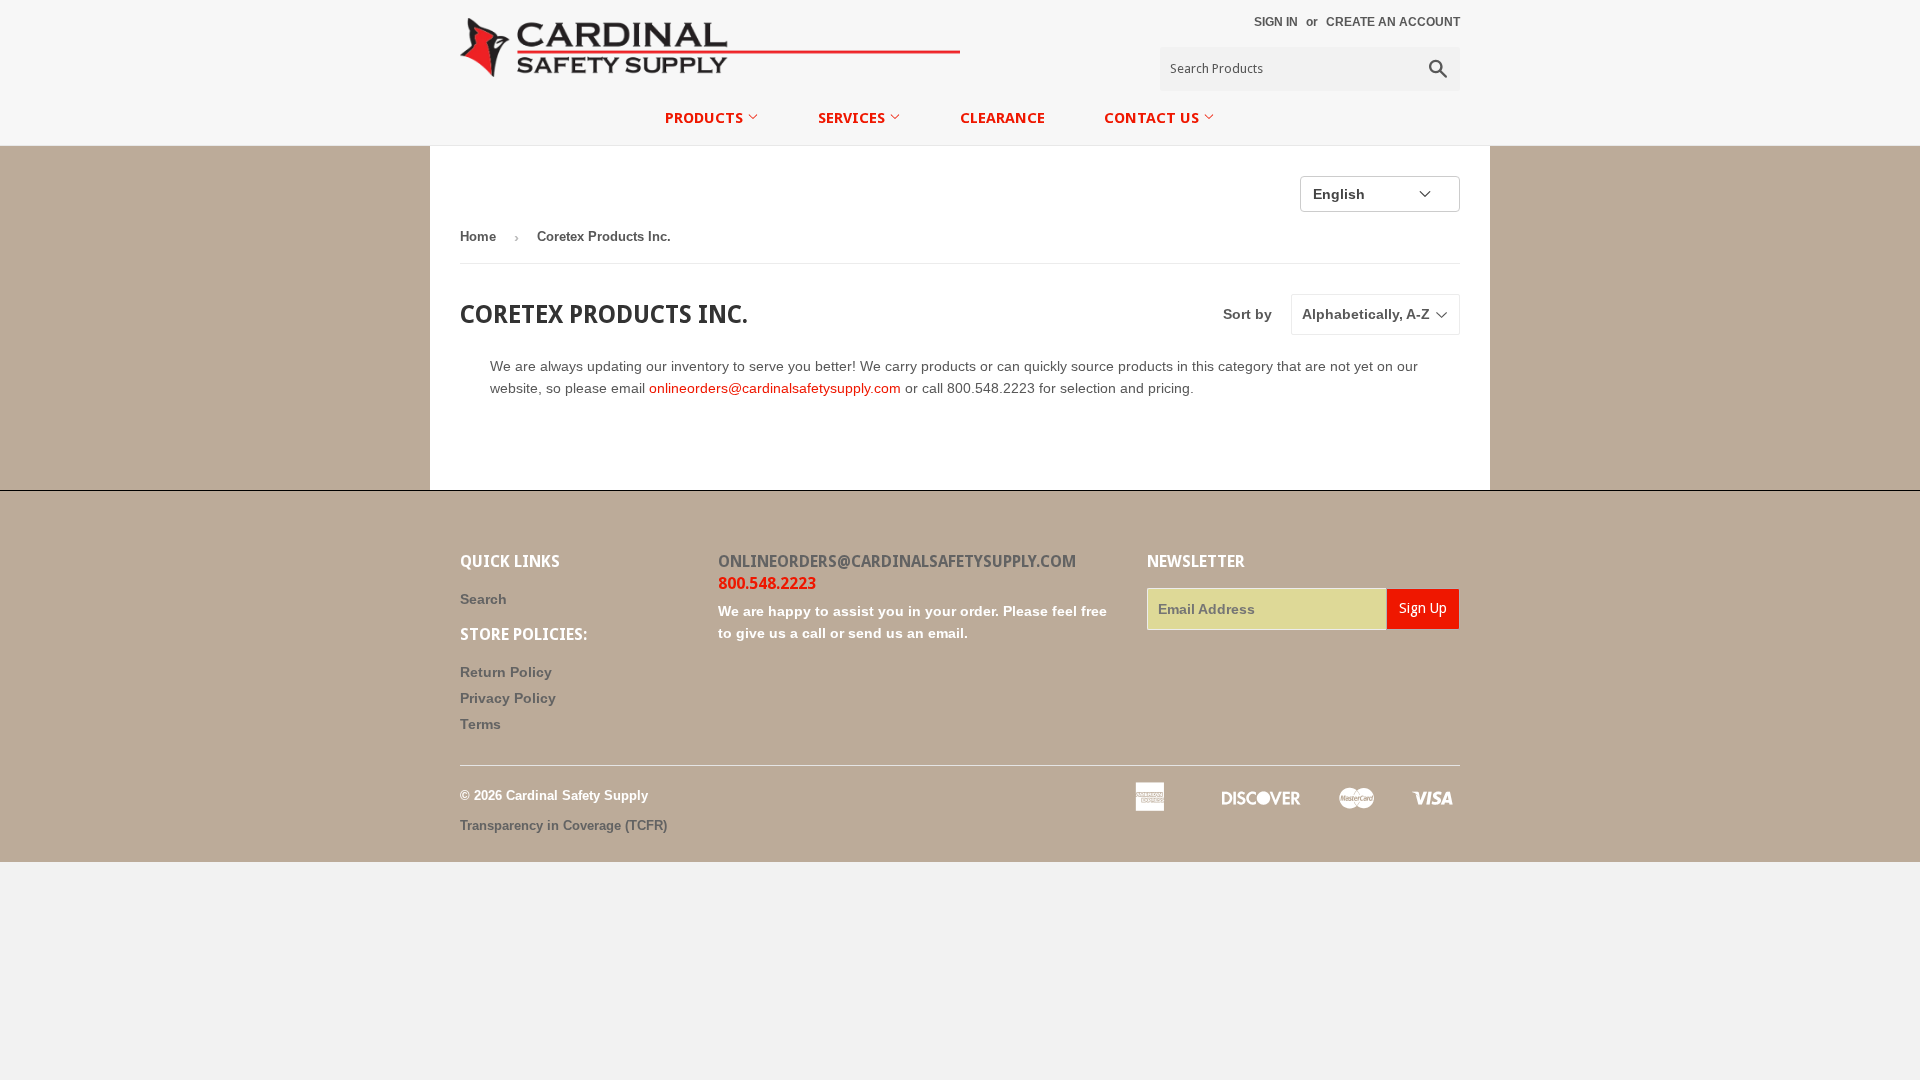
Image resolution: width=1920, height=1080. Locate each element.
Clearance (1002, 118)
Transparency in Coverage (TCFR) (563, 825)
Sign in (1276, 22)
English (1339, 194)
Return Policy (506, 672)
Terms (480, 724)
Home (478, 236)
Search (483, 599)
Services (853, 118)
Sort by (1247, 314)
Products (706, 118)
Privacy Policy (508, 698)
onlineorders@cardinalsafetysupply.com (775, 388)
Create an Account (1393, 22)
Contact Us (1153, 118)
